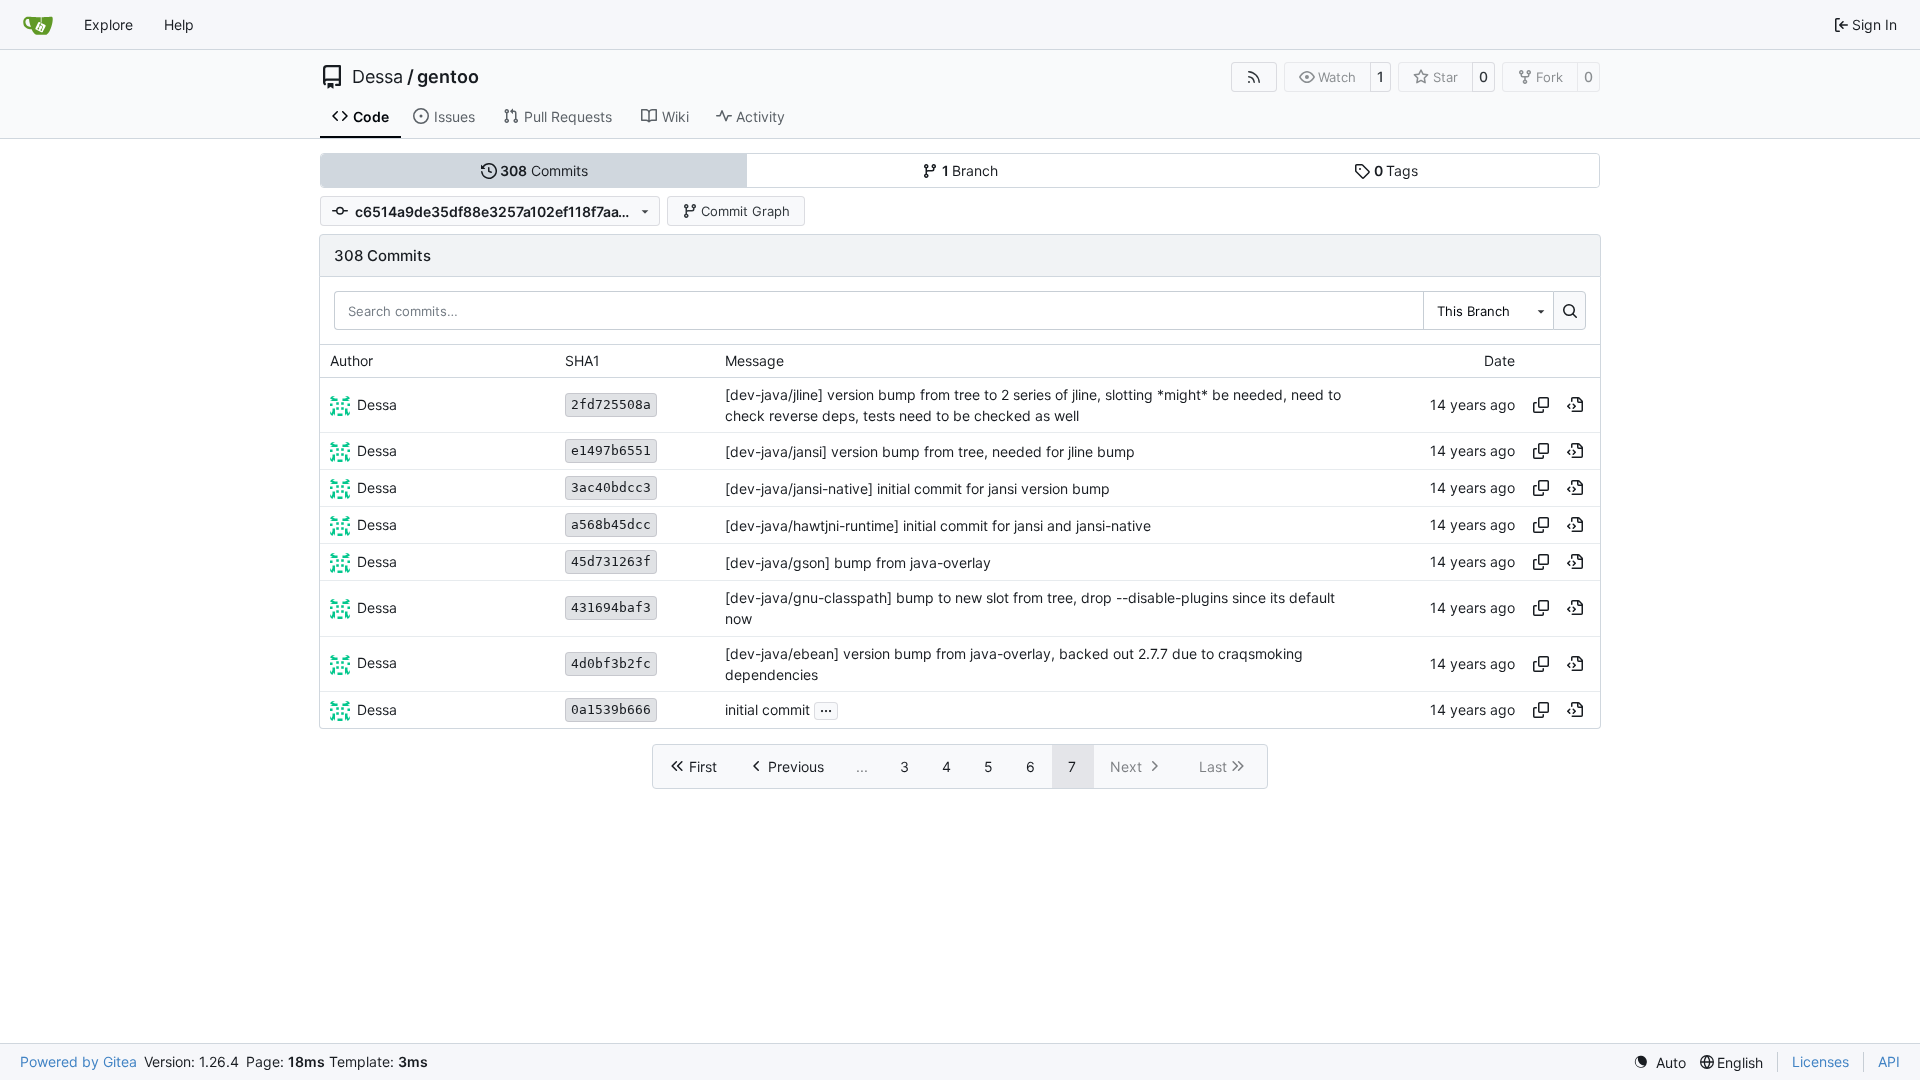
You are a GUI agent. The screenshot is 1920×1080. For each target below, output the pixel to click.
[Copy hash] (1541, 405)
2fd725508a (611, 404)
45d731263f (611, 561)
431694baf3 (611, 607)
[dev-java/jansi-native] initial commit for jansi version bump (917, 488)
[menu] (1659, 1062)
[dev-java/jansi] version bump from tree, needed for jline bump (930, 451)
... (826, 708)
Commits (544, 170)
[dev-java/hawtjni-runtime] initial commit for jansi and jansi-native (938, 525)
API (1889, 1061)
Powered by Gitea (78, 1061)
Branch (970, 170)
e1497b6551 (611, 450)
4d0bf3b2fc (611, 663)
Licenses (1820, 1061)
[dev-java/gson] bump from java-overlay (858, 562)
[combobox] (1488, 310)
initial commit (767, 710)
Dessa (377, 77)
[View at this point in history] (1575, 405)
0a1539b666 (611, 709)
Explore (108, 24)
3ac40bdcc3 (611, 487)
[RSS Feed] (1254, 77)
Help (179, 24)
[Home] (38, 25)
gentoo (448, 77)
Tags (1396, 170)
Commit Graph (745, 211)
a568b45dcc (611, 524)
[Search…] (1569, 310)
